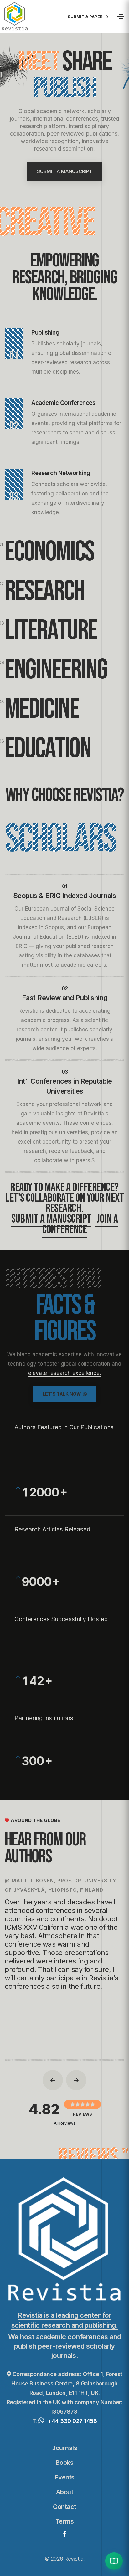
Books (65, 2463)
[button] (53, 2080)
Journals (64, 2448)
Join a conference (80, 1224)
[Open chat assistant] (114, 2561)
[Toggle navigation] (121, 17)
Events (65, 2477)
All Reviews (65, 2123)
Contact (64, 2507)
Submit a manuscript (51, 1219)
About (65, 2492)
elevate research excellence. (64, 1373)
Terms (65, 2521)
